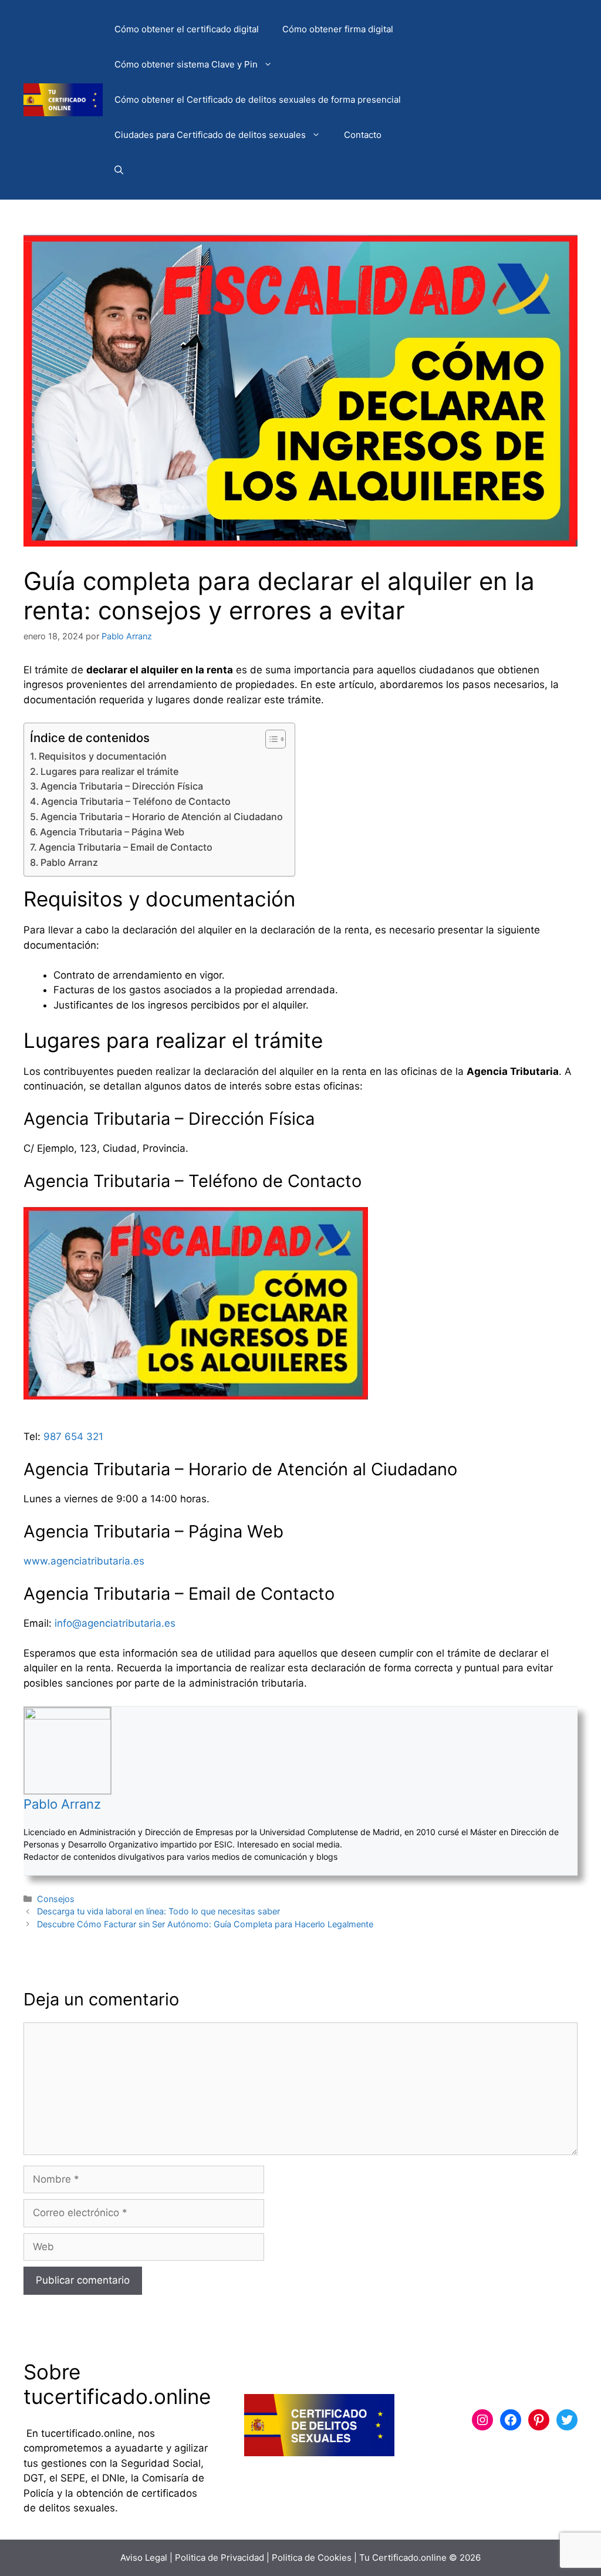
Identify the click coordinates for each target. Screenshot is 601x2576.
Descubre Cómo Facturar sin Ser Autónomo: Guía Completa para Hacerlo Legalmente (205, 1924)
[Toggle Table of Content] (270, 739)
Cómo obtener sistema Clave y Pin (186, 64)
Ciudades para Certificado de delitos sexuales (210, 135)
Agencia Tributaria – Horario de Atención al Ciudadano (162, 817)
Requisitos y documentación (103, 756)
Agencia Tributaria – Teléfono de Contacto (136, 801)
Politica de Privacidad (220, 2558)
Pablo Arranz (69, 862)
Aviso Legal (144, 2558)
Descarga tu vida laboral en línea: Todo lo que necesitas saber (158, 1911)
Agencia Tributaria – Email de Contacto (126, 847)
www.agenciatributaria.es (84, 1561)
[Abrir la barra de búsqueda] (119, 170)
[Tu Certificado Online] (63, 99)
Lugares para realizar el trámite (109, 771)
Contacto (363, 135)
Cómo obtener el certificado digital (187, 29)
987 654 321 (73, 1437)
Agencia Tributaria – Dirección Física (122, 786)
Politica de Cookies (312, 2558)
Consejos (56, 1899)
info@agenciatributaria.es (115, 1623)
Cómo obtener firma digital (338, 29)
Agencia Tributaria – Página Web (112, 832)
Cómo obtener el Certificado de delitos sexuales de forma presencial (258, 100)
